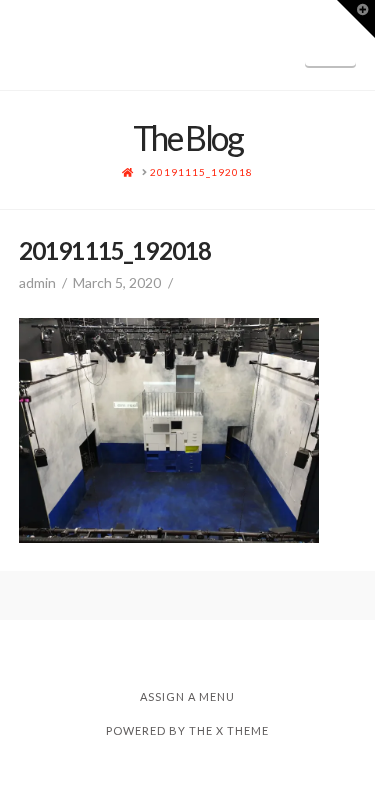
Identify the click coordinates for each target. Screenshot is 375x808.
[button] (330, 43)
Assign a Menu (187, 696)
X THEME (242, 730)
